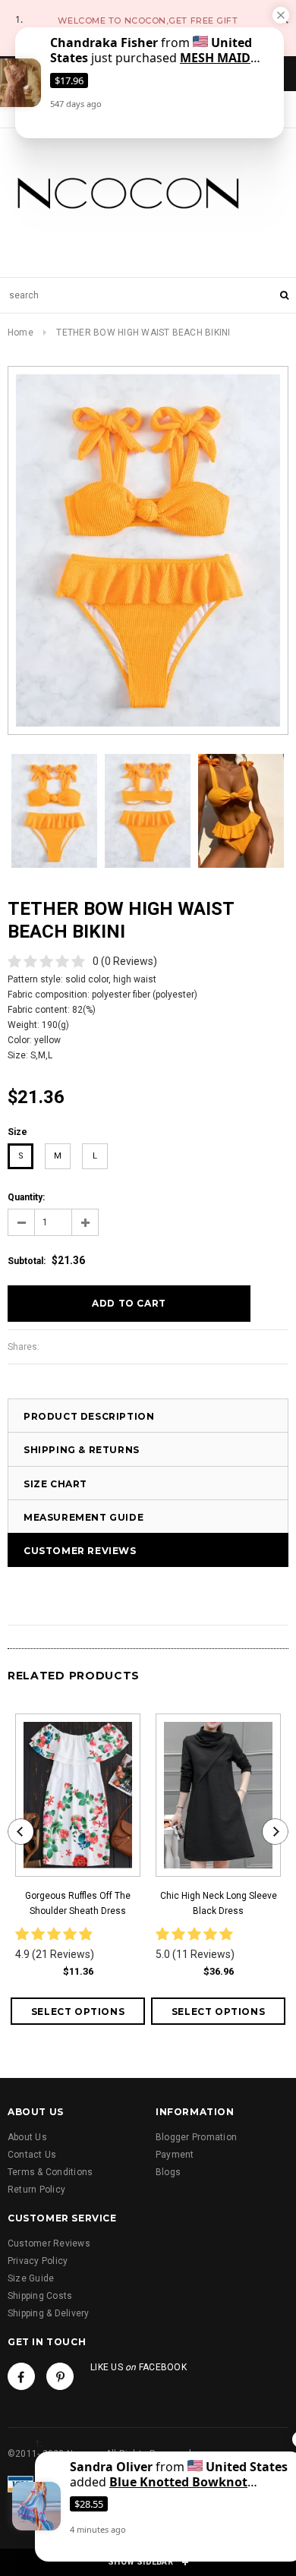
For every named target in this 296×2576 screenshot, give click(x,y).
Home (20, 333)
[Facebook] (21, 2376)
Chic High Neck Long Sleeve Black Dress (219, 1903)
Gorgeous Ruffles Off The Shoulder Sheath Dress (78, 1903)
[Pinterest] (60, 2376)
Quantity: (26, 1197)
